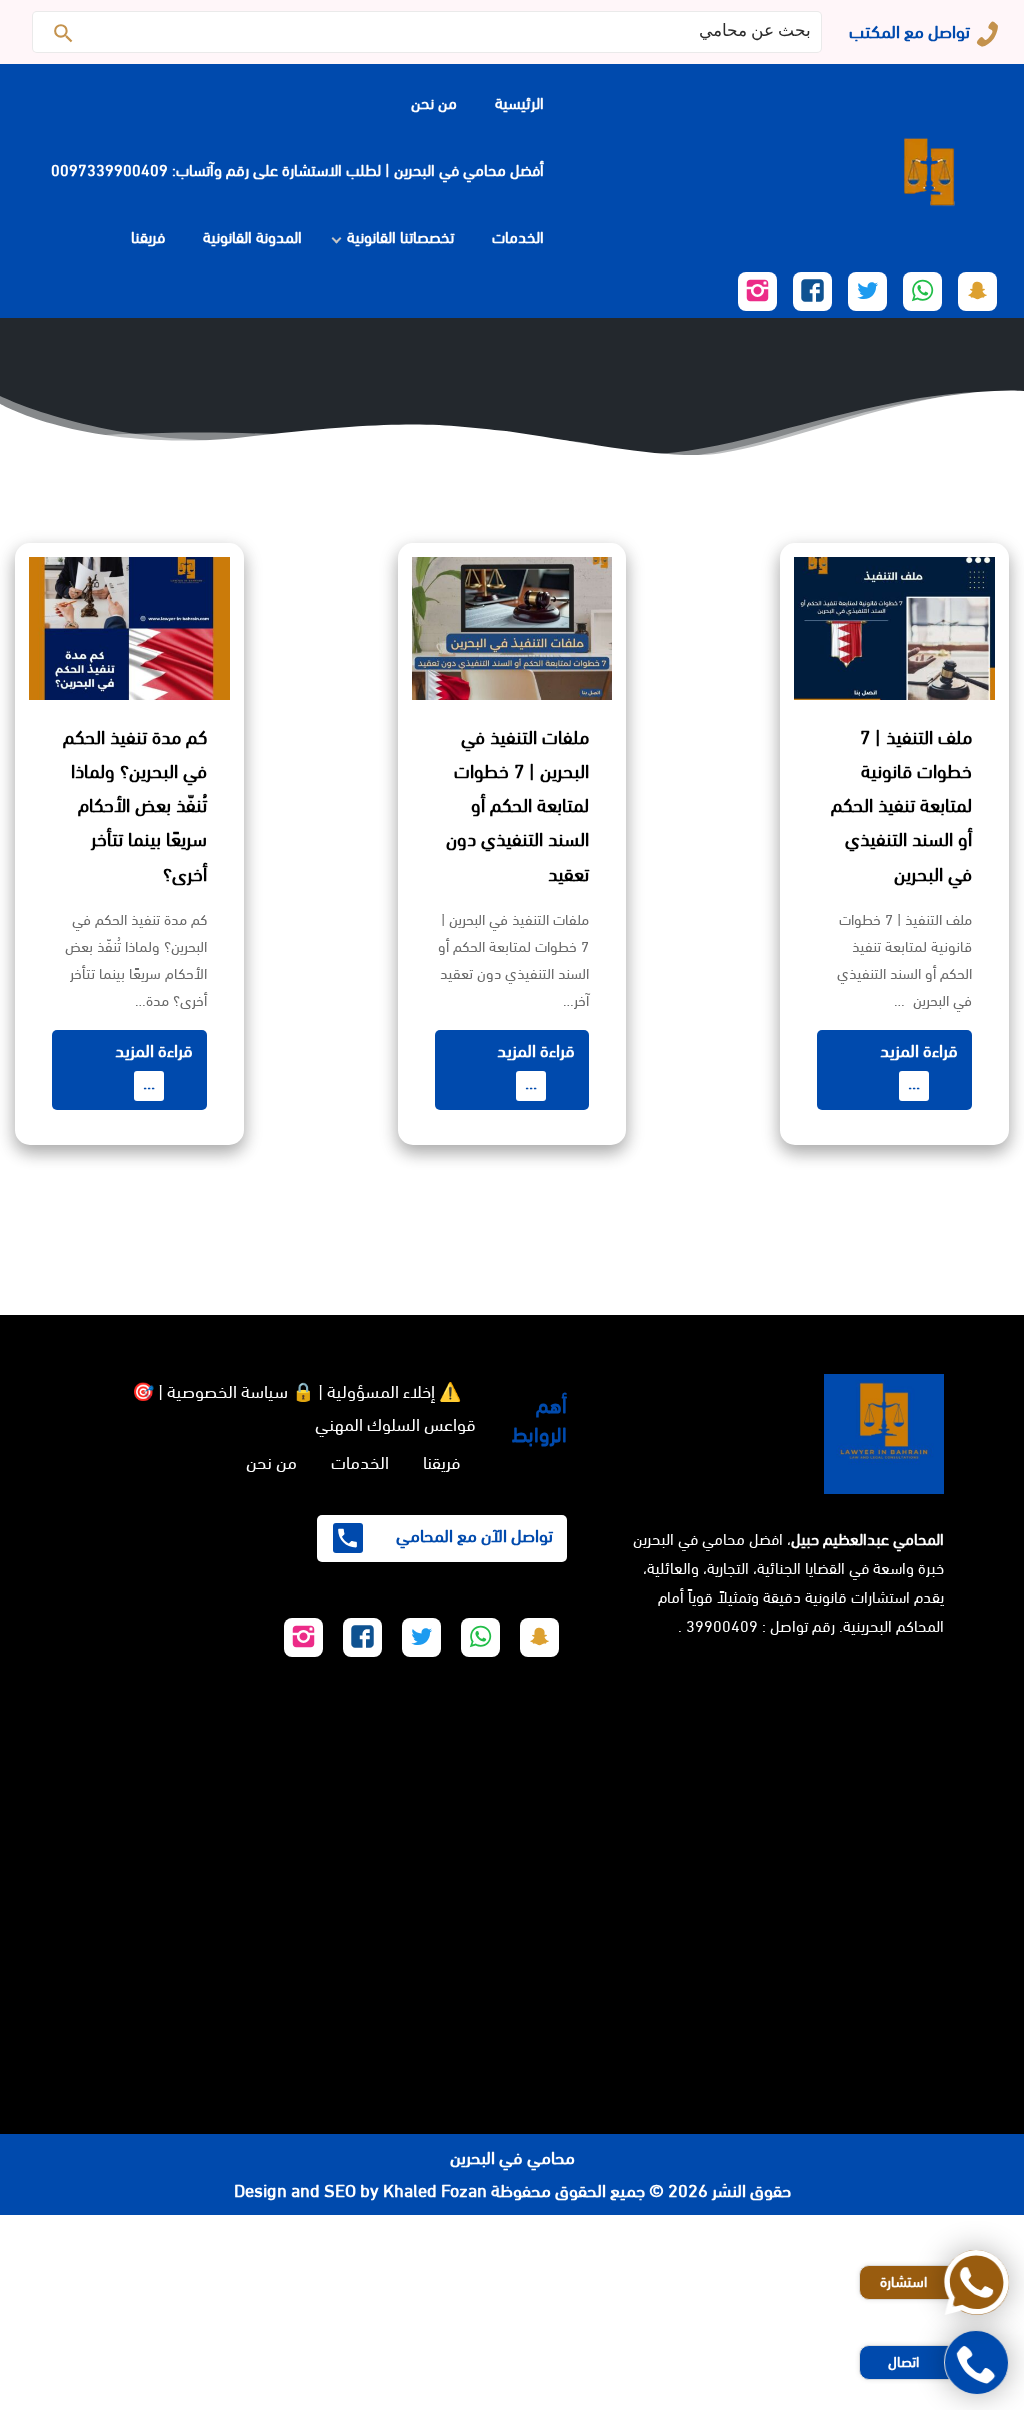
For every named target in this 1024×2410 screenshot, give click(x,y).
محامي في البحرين (512, 2158)
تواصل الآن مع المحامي (472, 1536)
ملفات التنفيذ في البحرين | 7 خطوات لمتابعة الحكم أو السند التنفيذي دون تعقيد (517, 806)
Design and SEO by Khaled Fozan (360, 2191)
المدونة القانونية (252, 237)
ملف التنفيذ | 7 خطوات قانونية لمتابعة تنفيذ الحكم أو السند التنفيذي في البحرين (901, 806)
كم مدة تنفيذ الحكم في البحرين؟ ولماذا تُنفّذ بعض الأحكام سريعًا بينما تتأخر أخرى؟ (135, 806)
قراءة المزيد (919, 1067)
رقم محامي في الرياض (948, 2231)
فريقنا (148, 237)
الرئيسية (519, 103)
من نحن (434, 103)
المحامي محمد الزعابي (948, 2328)
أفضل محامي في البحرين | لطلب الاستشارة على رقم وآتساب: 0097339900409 (297, 170)
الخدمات (518, 237)
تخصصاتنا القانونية (400, 237)
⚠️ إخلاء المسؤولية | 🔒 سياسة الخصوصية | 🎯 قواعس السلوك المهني (304, 1408)
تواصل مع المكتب (909, 32)
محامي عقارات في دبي (748, 2393)
